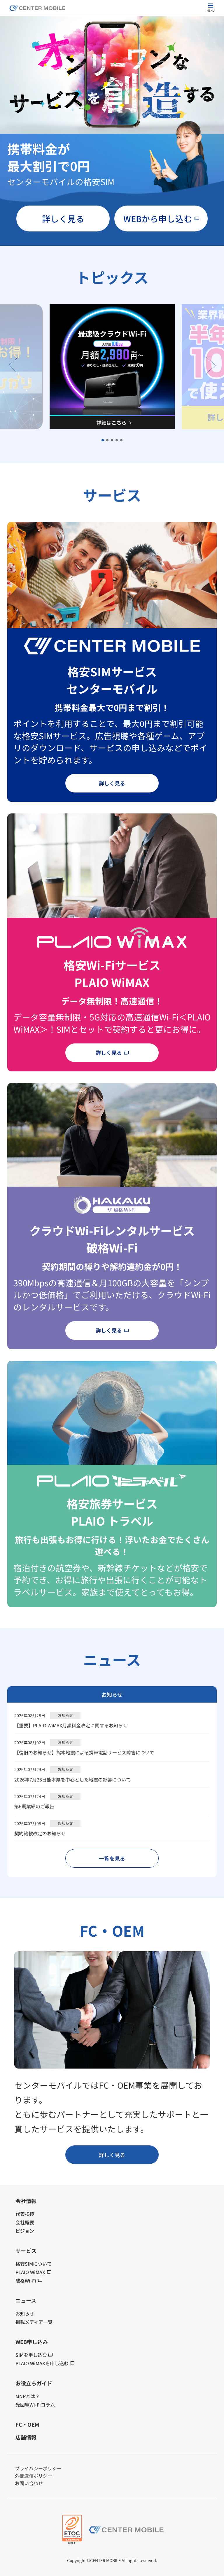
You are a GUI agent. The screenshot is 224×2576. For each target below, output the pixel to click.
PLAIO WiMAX (30, 2272)
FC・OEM (27, 2424)
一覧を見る (112, 1858)
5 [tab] (122, 440)
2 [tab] (108, 440)
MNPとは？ (28, 2396)
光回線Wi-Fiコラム (35, 2405)
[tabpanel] (112, 366)
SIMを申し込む (31, 2355)
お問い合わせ (29, 2483)
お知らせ (25, 2313)
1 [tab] (103, 440)
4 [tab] (117, 440)
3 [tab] (112, 440)
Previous (13, 365)
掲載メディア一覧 (34, 2322)
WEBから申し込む (158, 218)
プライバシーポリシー (38, 2468)
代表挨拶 (25, 2214)
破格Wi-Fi (26, 2280)
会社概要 (25, 2222)
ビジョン (25, 2231)
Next (211, 365)
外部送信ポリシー (34, 2476)
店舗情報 (26, 2437)
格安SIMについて (34, 2264)
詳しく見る (63, 218)
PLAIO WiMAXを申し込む (42, 2363)
